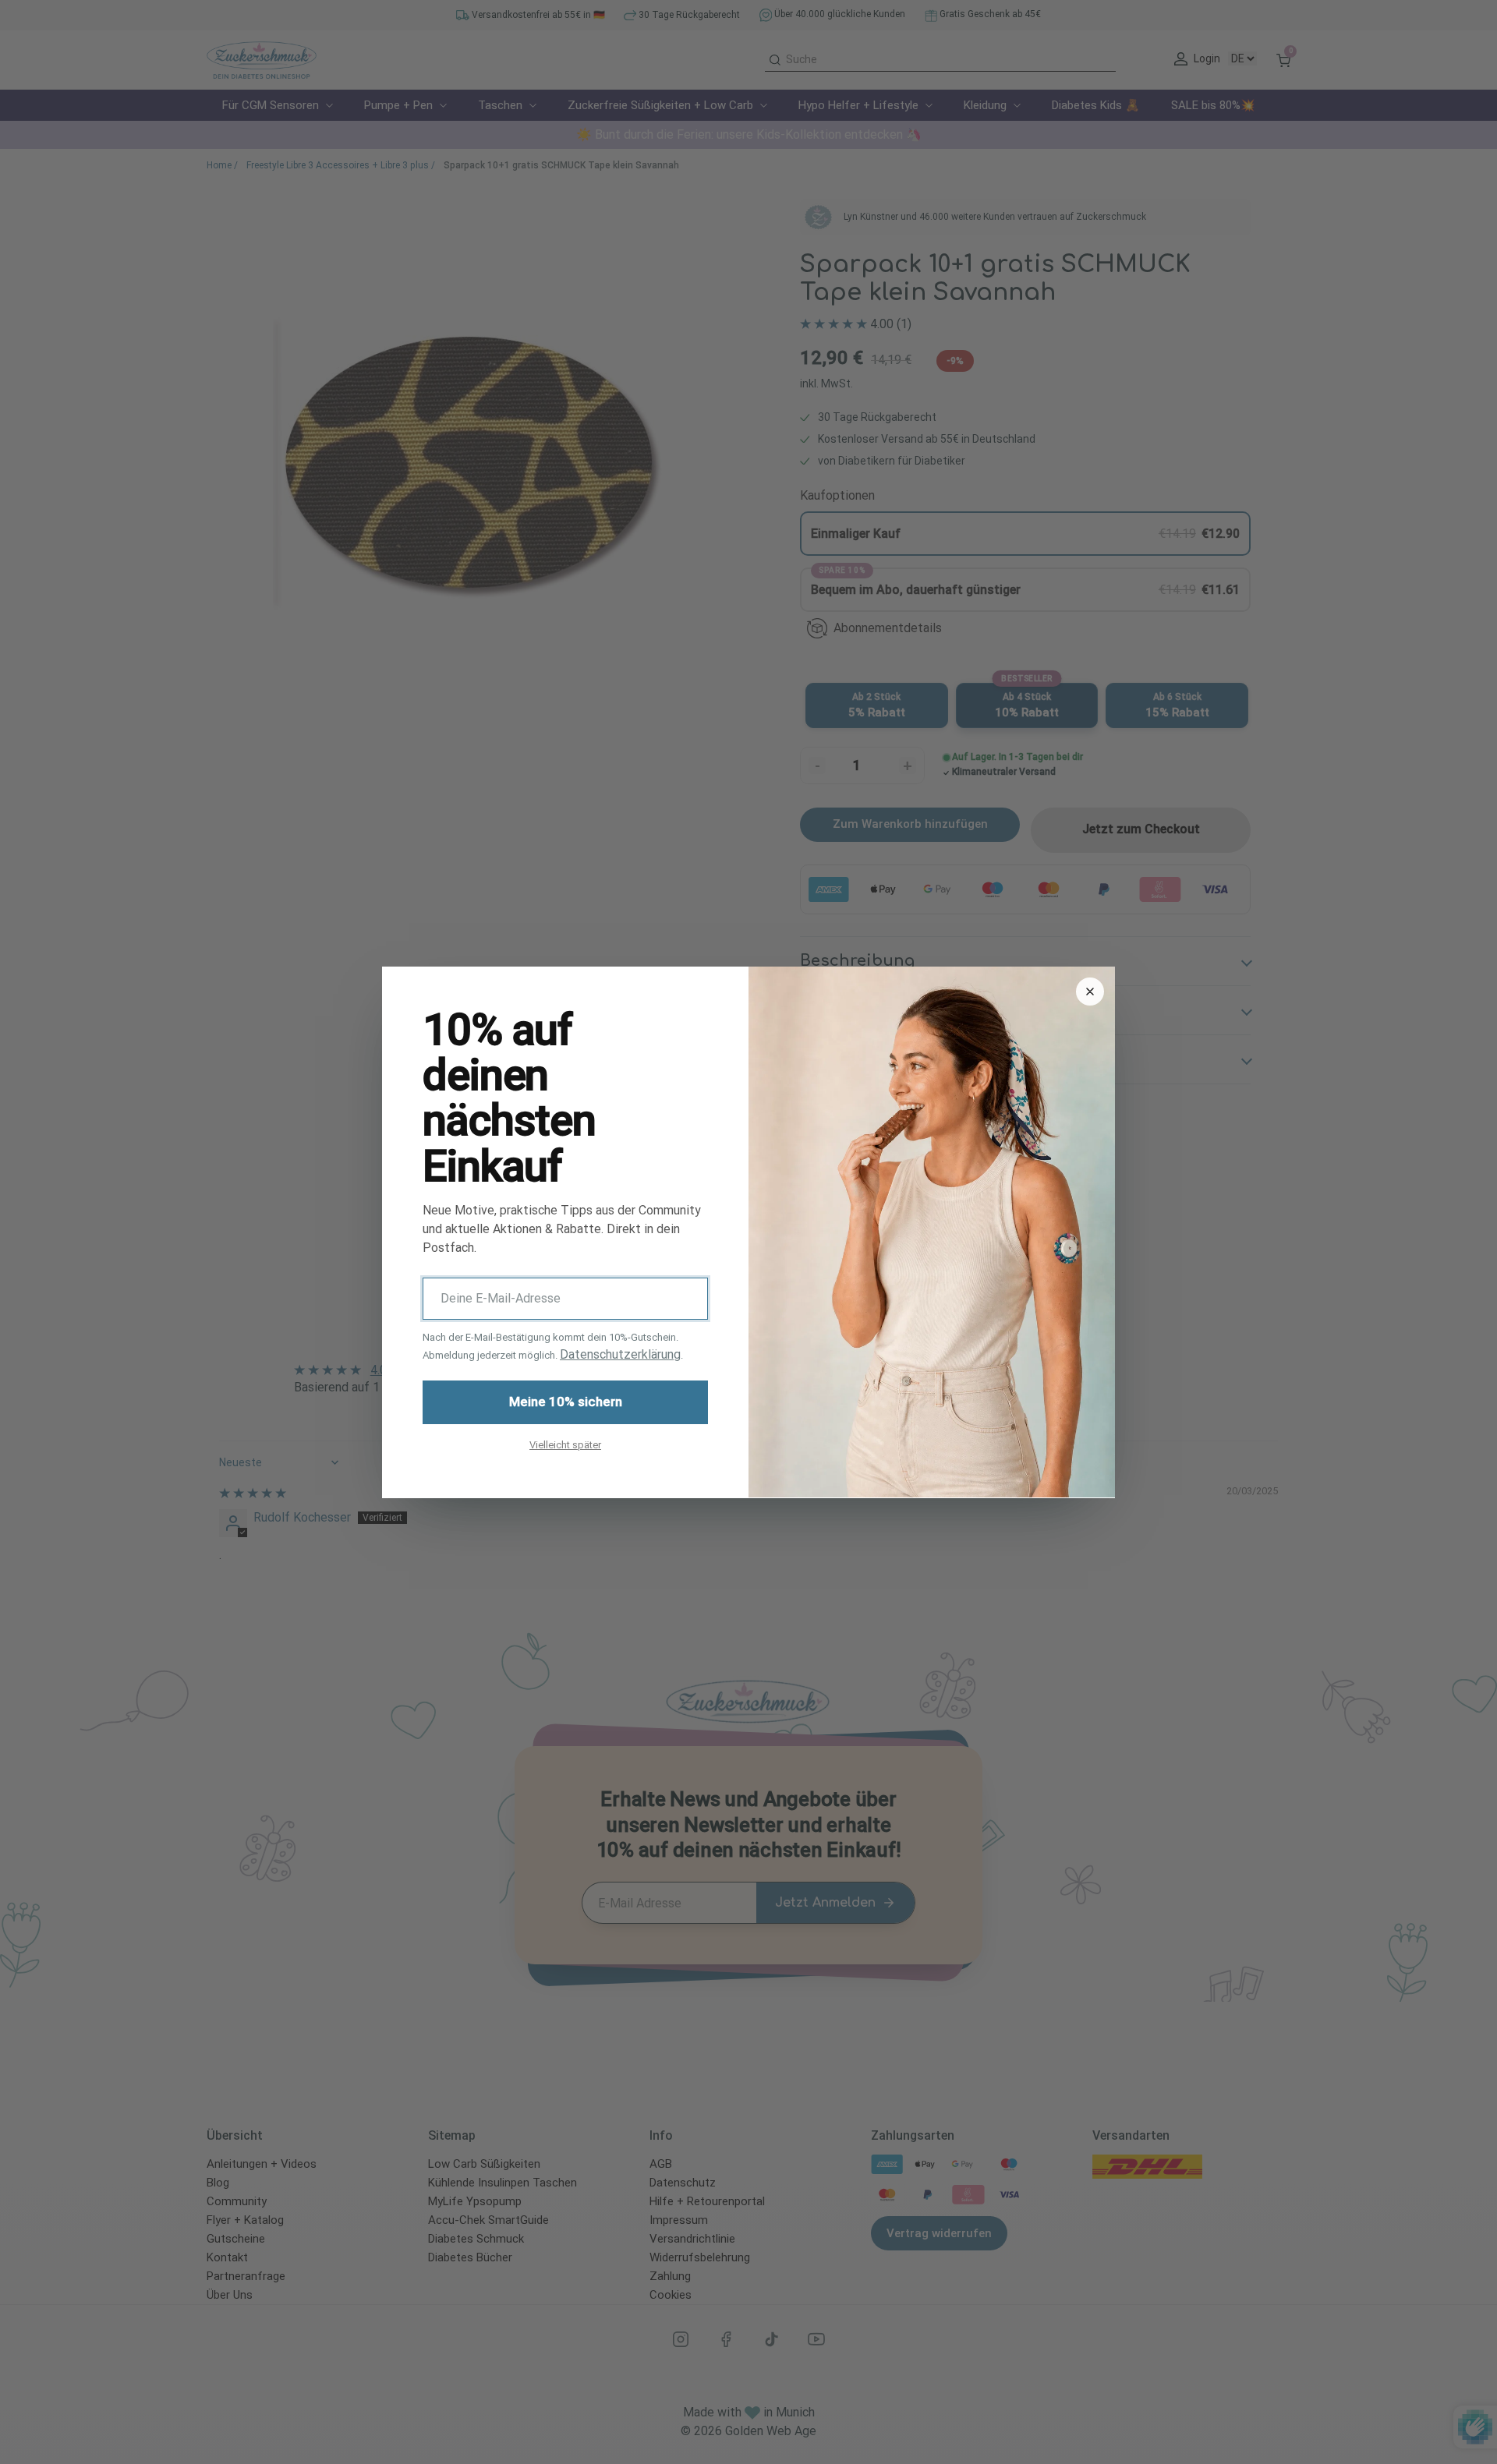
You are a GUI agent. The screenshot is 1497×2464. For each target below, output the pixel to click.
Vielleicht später (565, 1444)
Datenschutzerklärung (620, 1354)
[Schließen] (1090, 992)
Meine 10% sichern (566, 1402)
